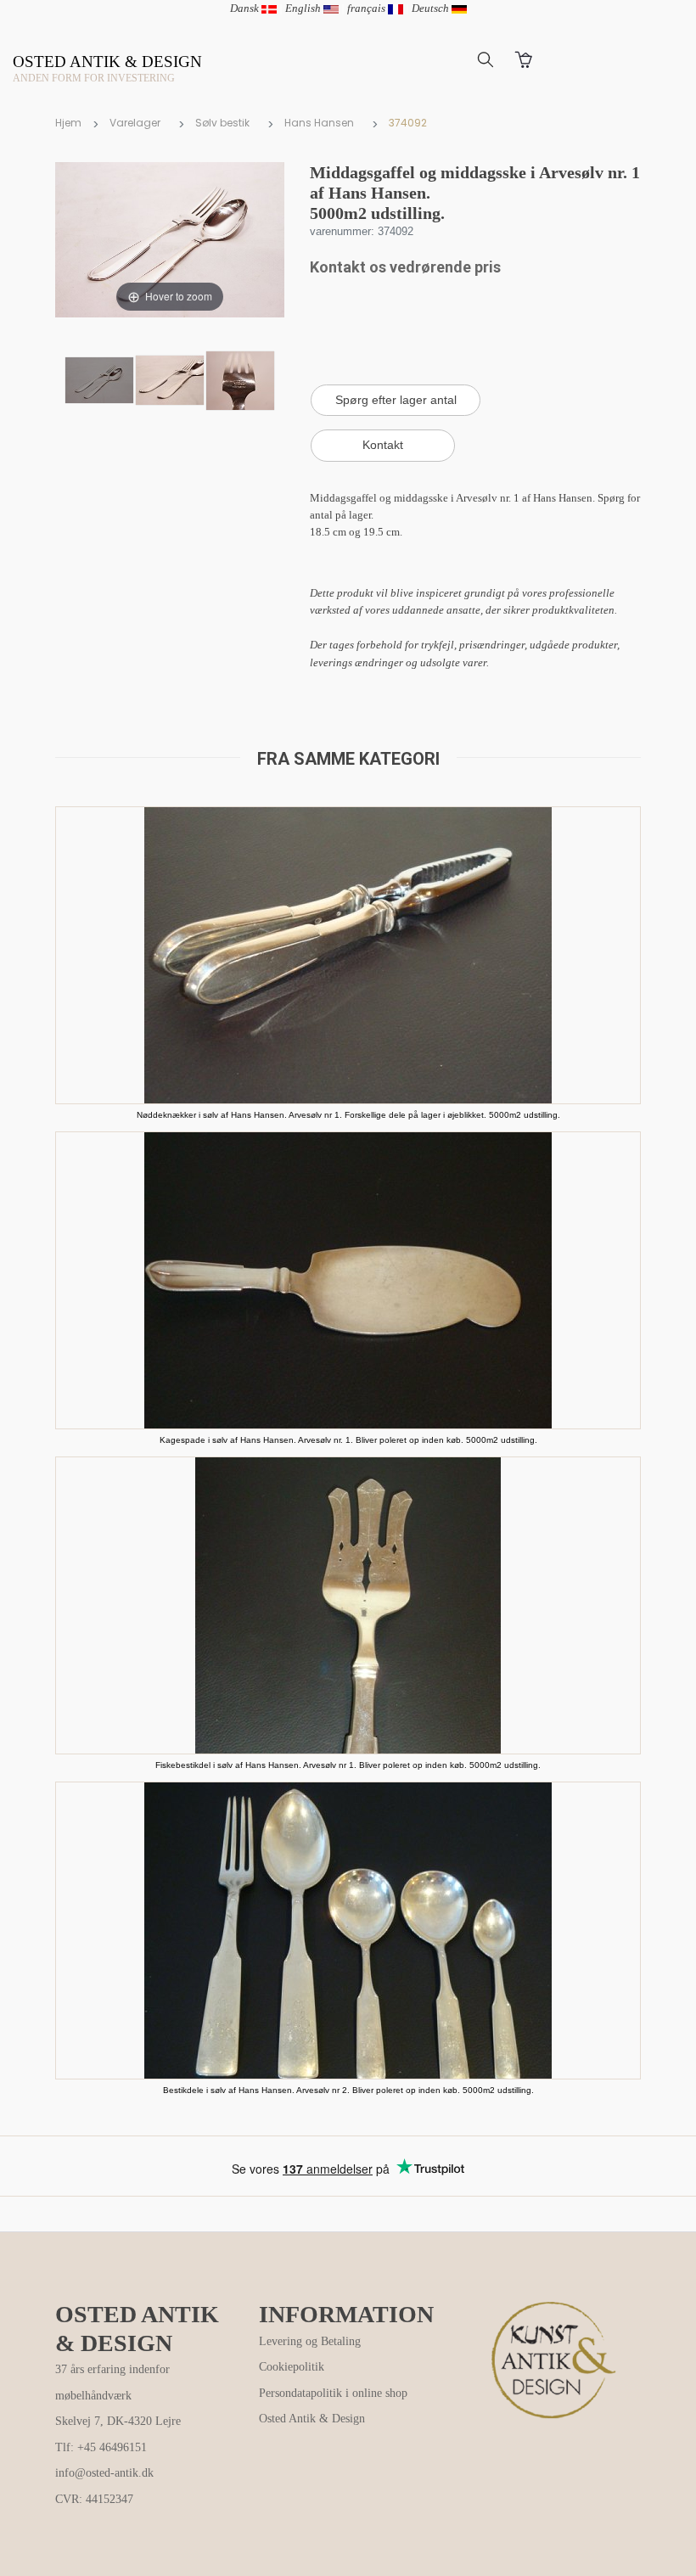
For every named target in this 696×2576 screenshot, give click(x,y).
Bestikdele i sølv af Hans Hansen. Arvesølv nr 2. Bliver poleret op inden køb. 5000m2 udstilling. (348, 2090)
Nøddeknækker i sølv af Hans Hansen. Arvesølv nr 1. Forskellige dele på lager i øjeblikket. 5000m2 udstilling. (348, 1115)
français (368, 8)
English (304, 8)
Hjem (68, 123)
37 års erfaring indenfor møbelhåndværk (112, 2382)
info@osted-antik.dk (104, 2473)
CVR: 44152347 (94, 2499)
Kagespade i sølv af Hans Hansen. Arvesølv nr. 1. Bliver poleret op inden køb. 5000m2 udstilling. (348, 1440)
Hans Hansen (319, 123)
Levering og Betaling (310, 2341)
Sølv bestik (222, 123)
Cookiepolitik (292, 2367)
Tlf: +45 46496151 (101, 2447)
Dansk (246, 8)
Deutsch (432, 8)
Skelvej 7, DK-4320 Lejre (118, 2421)
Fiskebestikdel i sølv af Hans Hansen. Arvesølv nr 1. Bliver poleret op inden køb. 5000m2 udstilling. (348, 1765)
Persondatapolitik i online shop (333, 2393)
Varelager (135, 123)
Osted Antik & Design (312, 2419)
